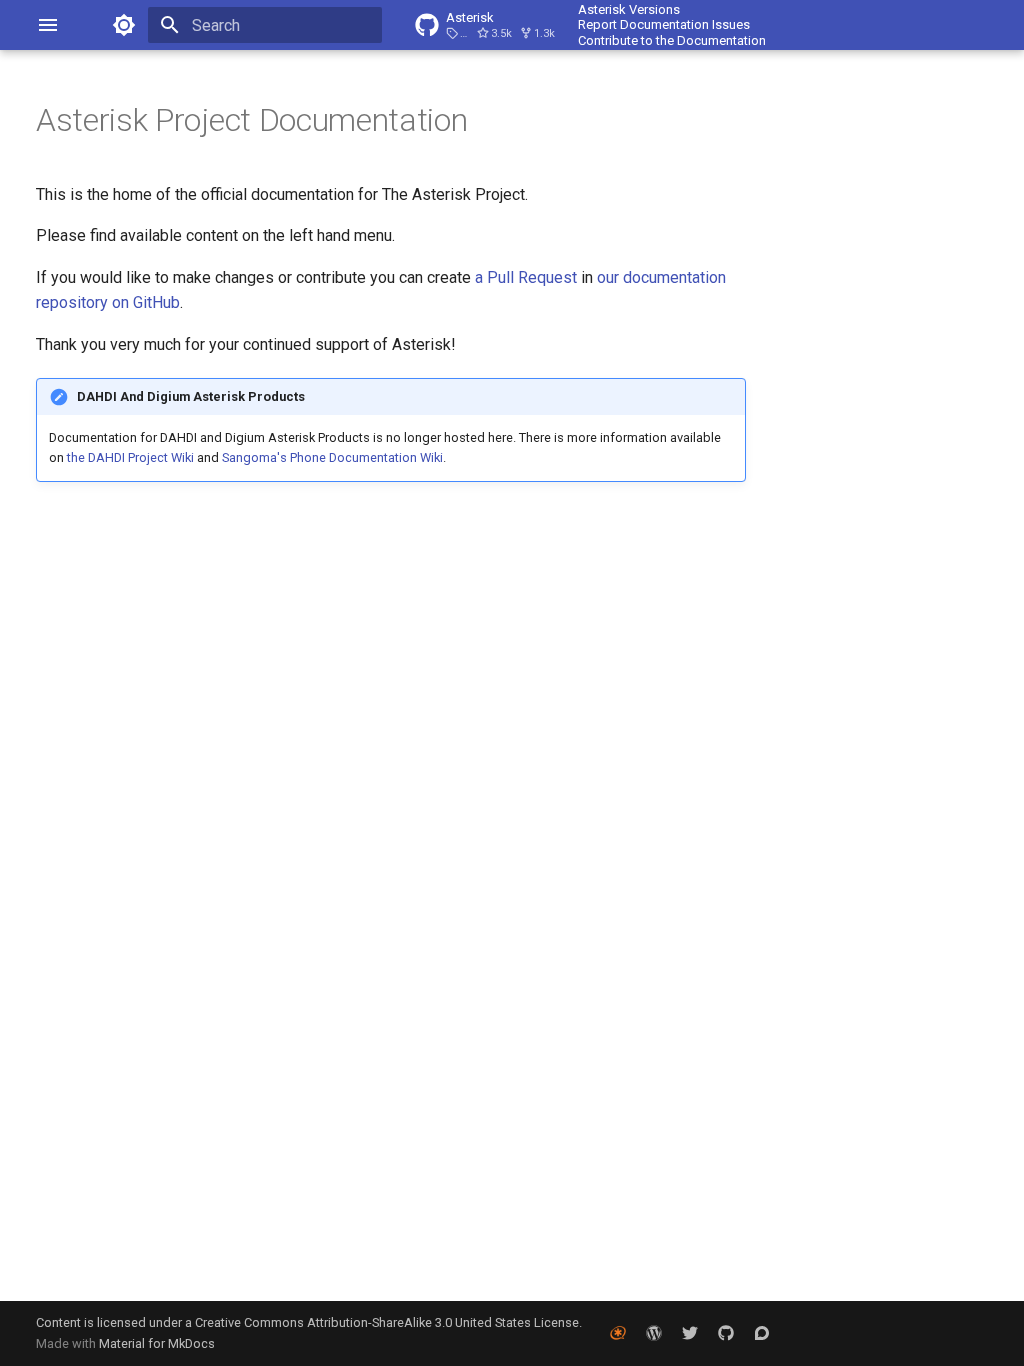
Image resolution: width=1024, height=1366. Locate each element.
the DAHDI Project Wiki (130, 457)
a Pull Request (526, 277)
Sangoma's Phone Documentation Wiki (332, 457)
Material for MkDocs (157, 1343)
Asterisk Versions (629, 9)
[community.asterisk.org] (762, 1333)
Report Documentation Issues (664, 24)
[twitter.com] (690, 1333)
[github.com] (726, 1333)
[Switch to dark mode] (124, 25)
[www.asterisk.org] (618, 1333)
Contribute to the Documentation (672, 40)
